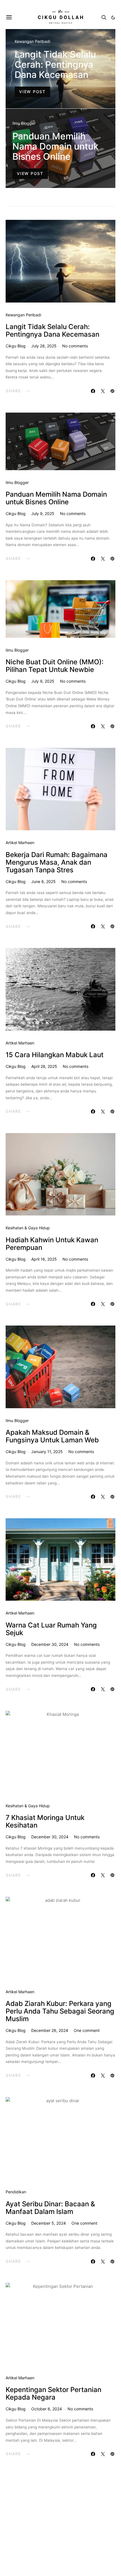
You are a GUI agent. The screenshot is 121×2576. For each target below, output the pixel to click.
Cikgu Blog (16, 346)
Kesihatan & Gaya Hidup (28, 1228)
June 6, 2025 (43, 881)
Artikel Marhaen (20, 843)
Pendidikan (16, 2192)
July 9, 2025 (43, 513)
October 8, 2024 (47, 2409)
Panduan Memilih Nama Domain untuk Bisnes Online (55, 146)
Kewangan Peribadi (32, 41)
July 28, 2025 (44, 346)
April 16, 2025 (44, 1259)
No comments (75, 346)
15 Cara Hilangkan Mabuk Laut (55, 1055)
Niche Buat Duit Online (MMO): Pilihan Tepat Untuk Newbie (55, 666)
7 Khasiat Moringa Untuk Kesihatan (45, 1821)
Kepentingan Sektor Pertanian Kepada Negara (53, 2393)
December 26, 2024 (50, 2030)
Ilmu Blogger (24, 123)
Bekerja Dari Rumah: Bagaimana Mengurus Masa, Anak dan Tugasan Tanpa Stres (57, 862)
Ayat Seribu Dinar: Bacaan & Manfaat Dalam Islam (50, 2208)
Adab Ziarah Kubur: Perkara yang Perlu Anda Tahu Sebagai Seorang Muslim (60, 2011)
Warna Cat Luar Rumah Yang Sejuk (51, 1629)
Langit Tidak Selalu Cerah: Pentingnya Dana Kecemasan (55, 64)
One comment (87, 2030)
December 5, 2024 (49, 2223)
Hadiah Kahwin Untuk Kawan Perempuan (52, 1244)
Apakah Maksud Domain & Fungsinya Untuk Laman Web (52, 1436)
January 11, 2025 (47, 1452)
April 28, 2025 (44, 1066)
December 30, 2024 (50, 1644)
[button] (113, 17)
